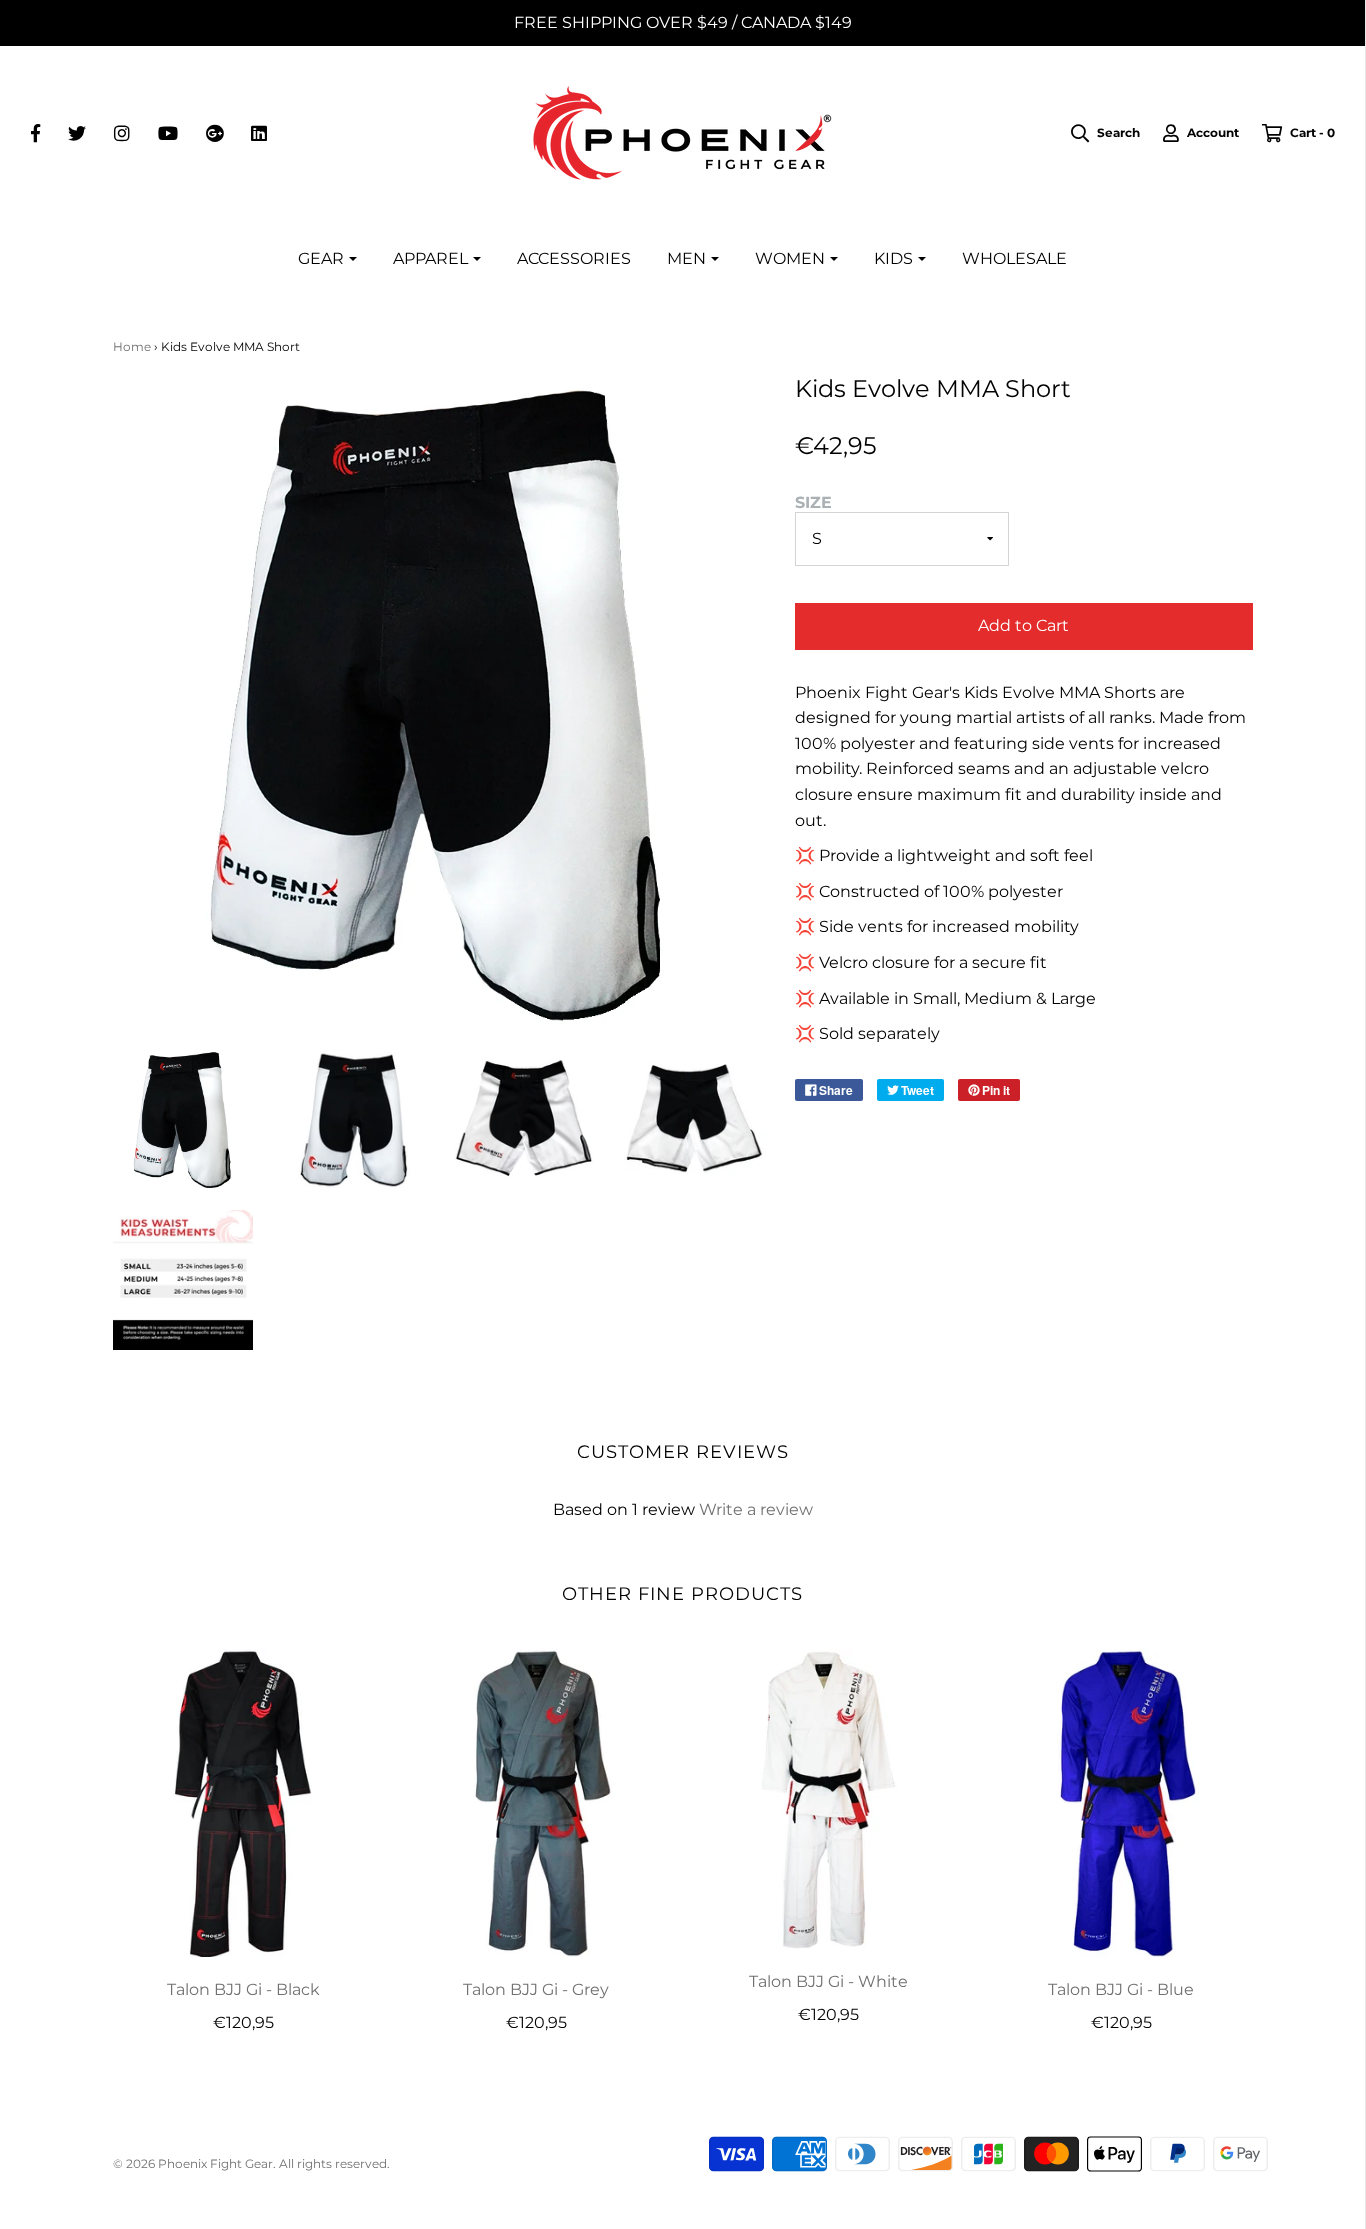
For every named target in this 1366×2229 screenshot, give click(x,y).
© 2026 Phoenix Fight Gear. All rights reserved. (251, 2163)
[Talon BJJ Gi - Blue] (1121, 1803)
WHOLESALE (1014, 258)
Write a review (756, 1509)
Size (813, 502)
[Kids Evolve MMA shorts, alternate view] (353, 1119)
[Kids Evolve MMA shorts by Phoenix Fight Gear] (183, 1119)
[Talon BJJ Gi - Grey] (536, 1803)
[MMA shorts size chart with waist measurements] (183, 1280)
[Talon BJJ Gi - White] (829, 1799)
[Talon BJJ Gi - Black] (244, 1803)
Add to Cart (1023, 625)
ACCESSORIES (574, 258)
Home (132, 346)
